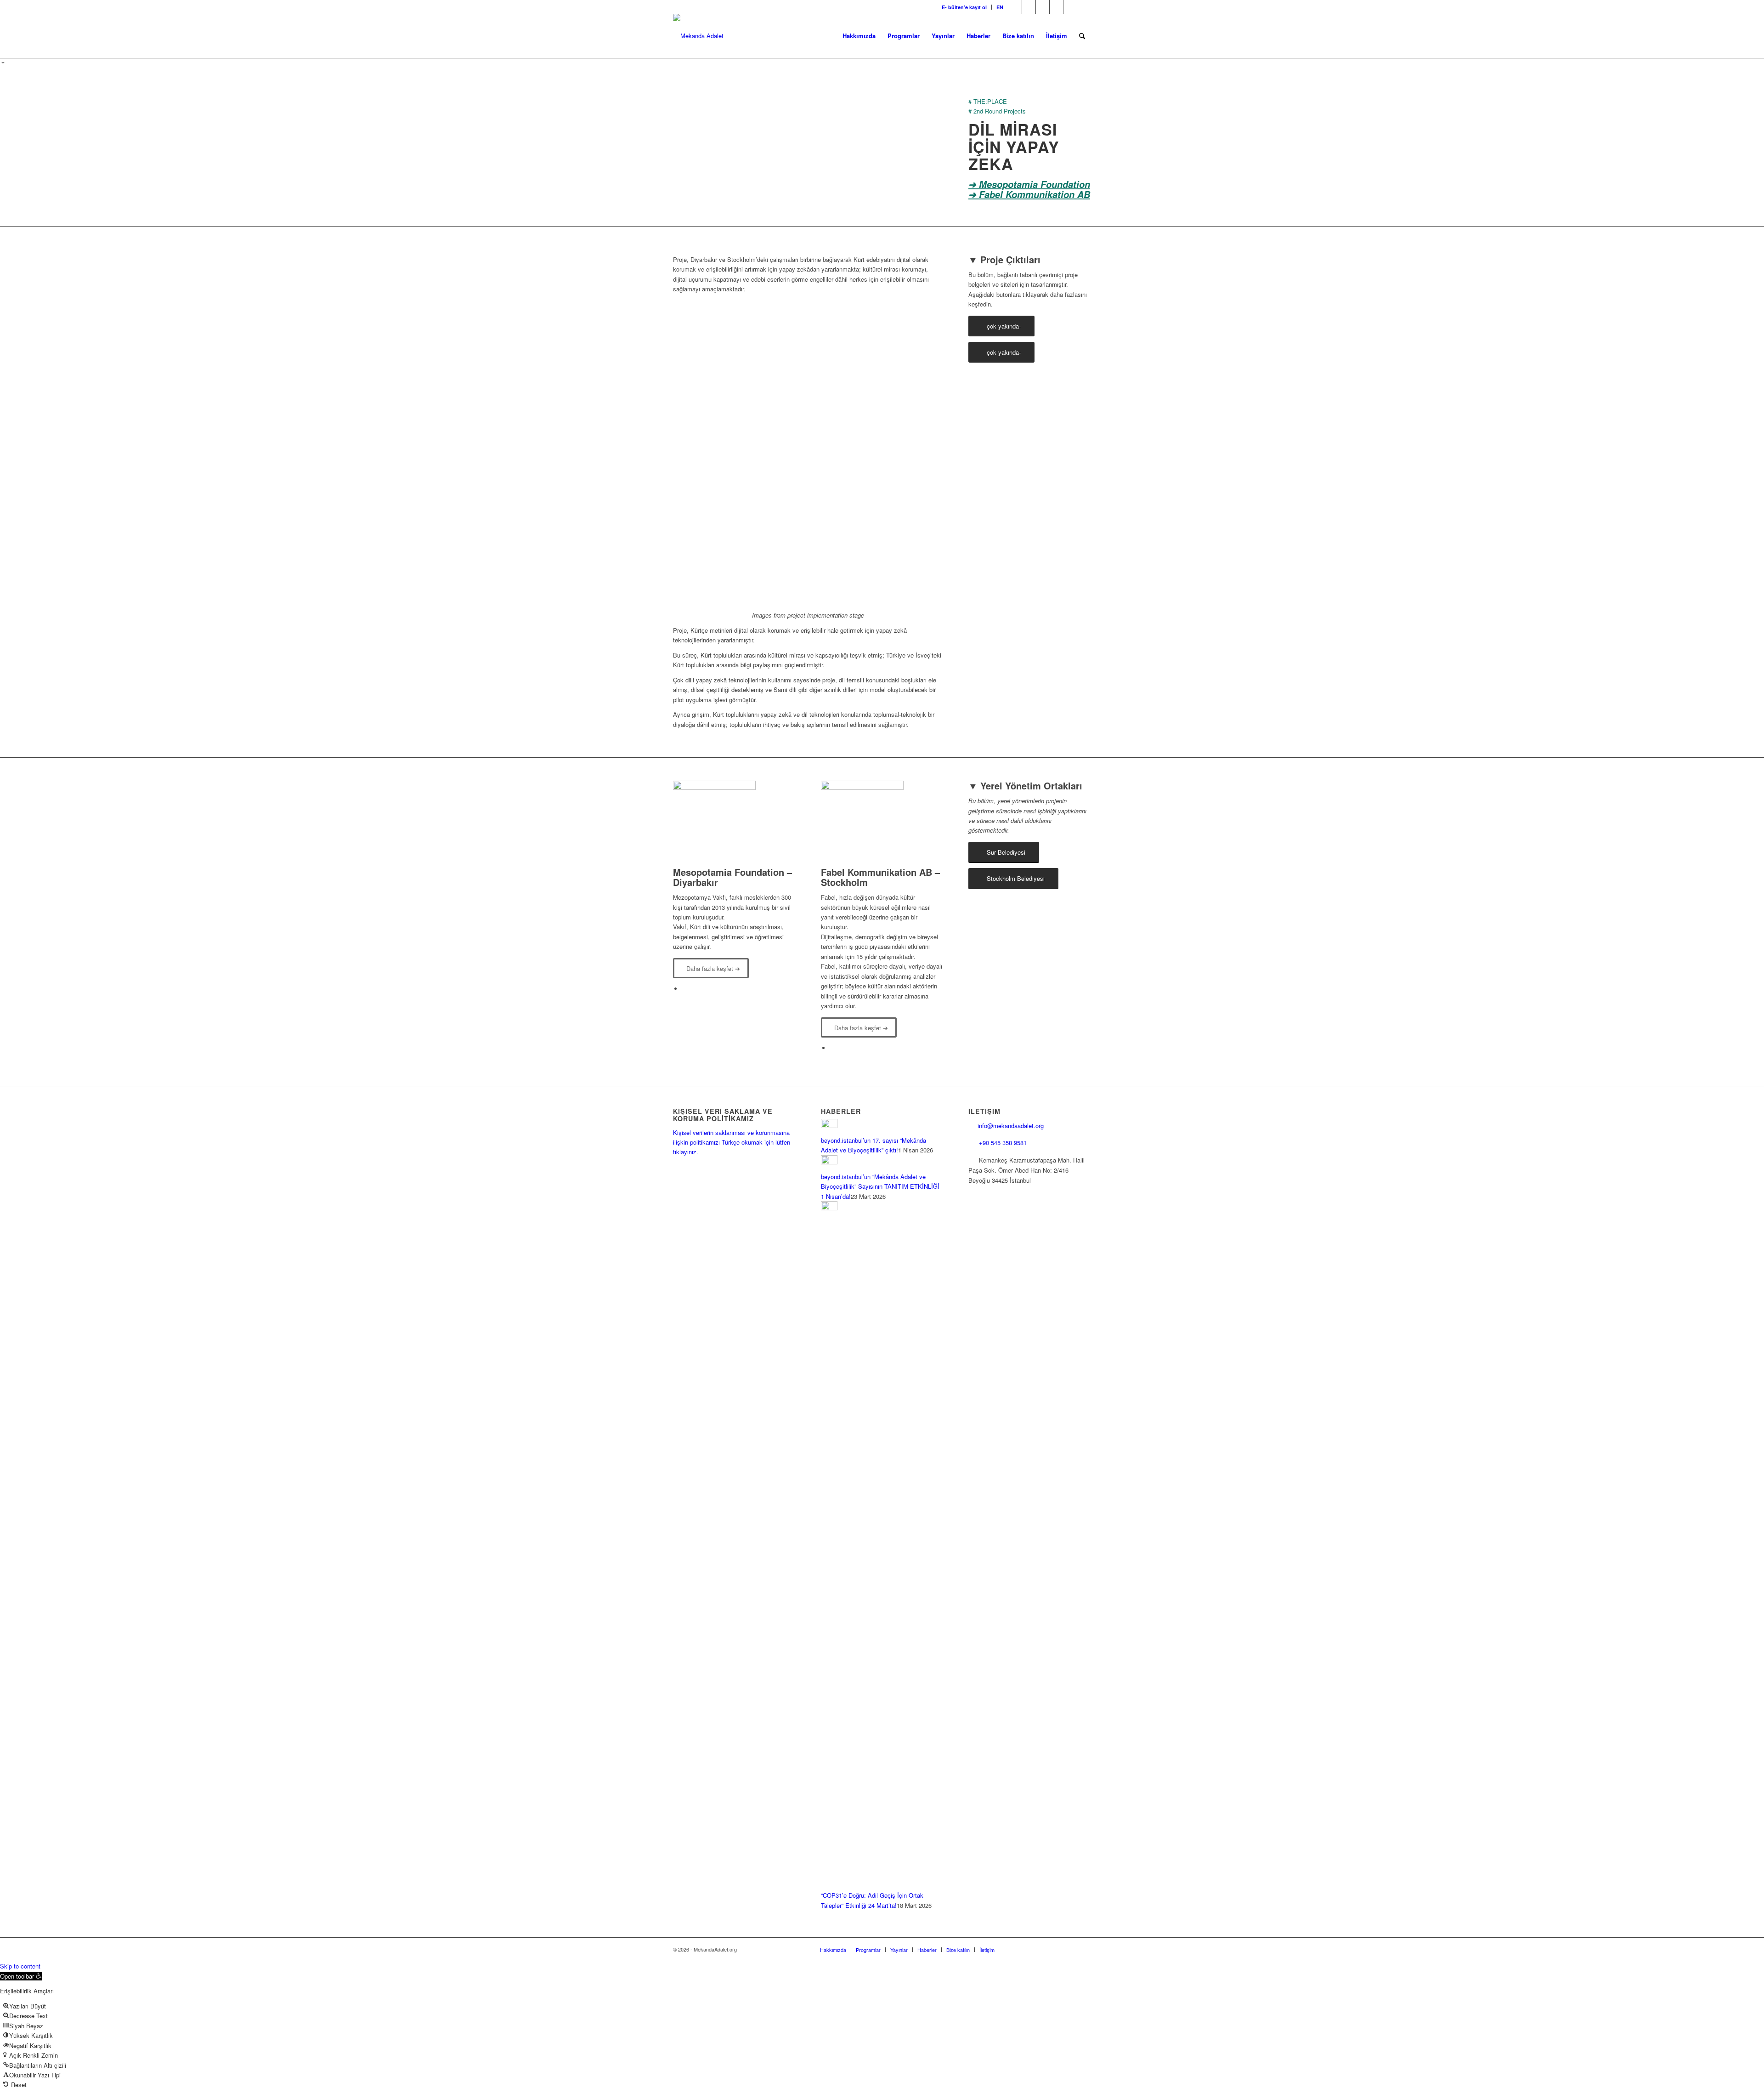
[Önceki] (694, 452)
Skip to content (20, 1966)
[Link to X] (1029, 7)
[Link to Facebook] (1015, 7)
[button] (21, 1976)
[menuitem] (964, 7)
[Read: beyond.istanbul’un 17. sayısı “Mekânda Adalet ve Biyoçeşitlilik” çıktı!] (829, 1126)
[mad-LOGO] (698, 36)
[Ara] (1082, 36)
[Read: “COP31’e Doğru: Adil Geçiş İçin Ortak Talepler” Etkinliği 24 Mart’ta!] (829, 1208)
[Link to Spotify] (1084, 7)
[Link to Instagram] (1043, 7)
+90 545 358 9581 (1004, 1143)
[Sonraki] (922, 452)
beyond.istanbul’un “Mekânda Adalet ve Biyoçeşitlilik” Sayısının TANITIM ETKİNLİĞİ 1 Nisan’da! (880, 1186)
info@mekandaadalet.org (1011, 1126)
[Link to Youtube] (1070, 7)
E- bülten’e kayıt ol (964, 7)
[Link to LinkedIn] (1056, 7)
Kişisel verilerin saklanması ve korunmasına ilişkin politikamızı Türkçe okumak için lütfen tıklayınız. (732, 1142)
